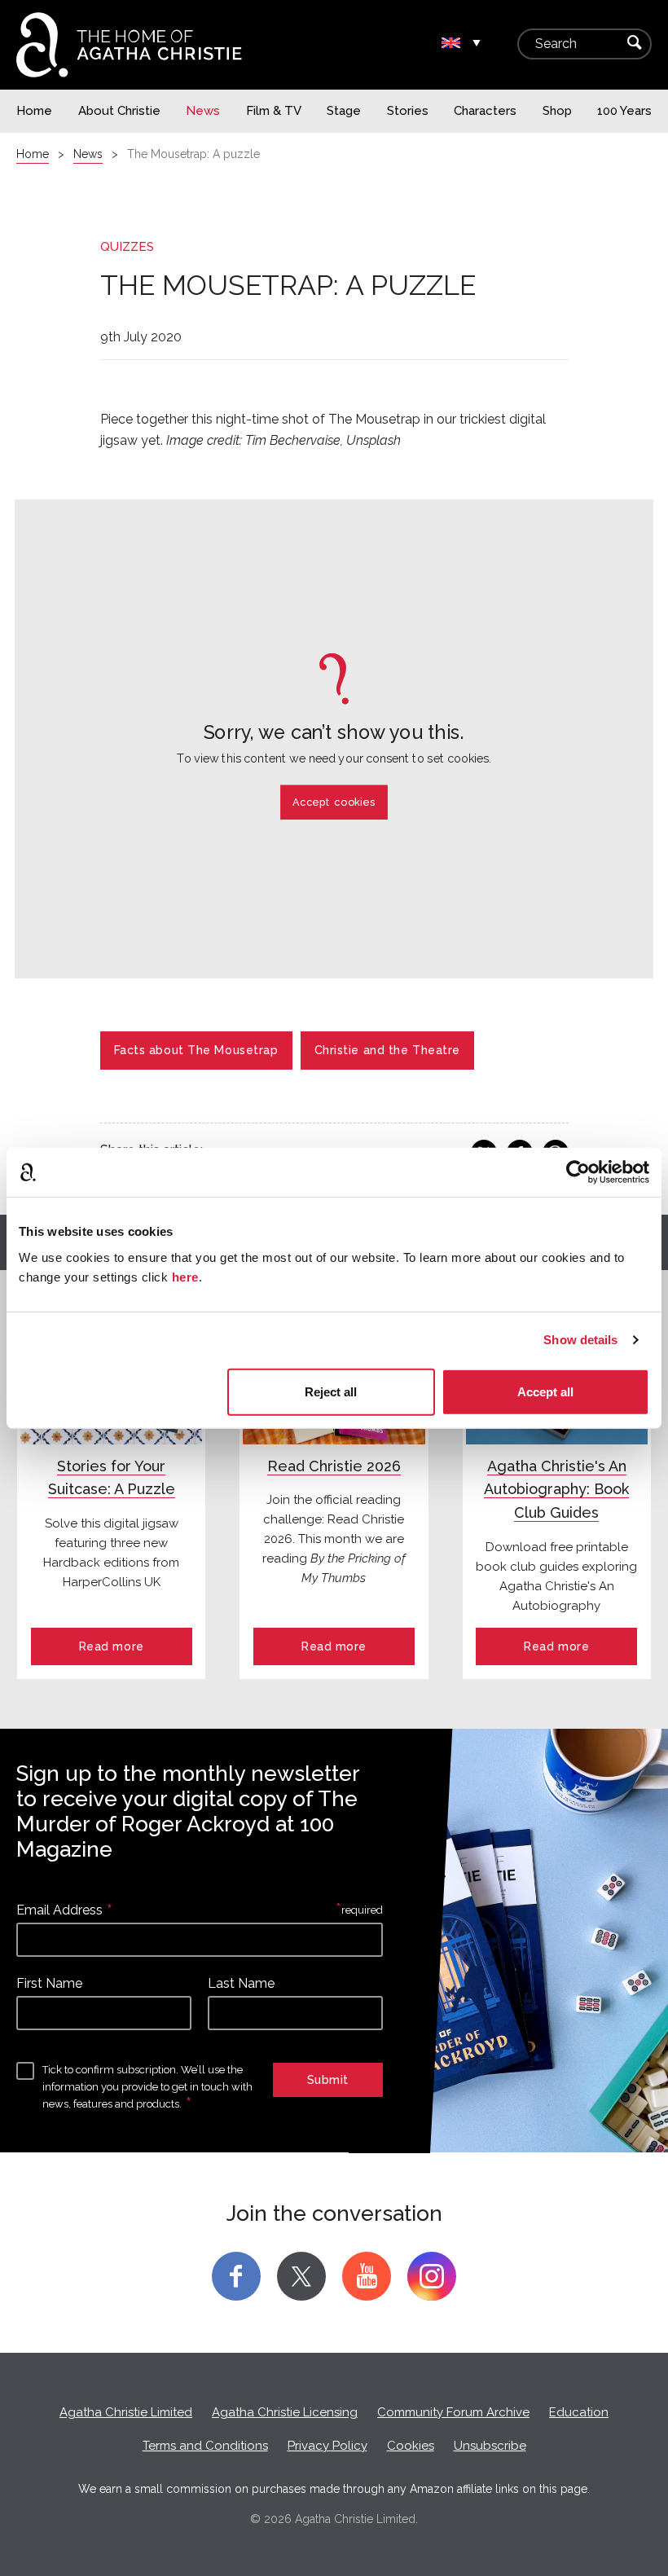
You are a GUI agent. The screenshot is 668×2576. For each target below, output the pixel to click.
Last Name (241, 1983)
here (185, 1276)
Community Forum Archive (453, 2412)
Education (579, 2412)
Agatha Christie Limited (126, 2412)
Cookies (411, 2446)
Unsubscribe (490, 2446)
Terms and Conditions (205, 2446)
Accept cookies (334, 802)
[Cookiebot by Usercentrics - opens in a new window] (578, 1172)
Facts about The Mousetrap (196, 1050)
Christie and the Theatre (387, 1050)
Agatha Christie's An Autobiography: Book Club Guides (556, 1490)
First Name (49, 1983)
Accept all (545, 1391)
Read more (112, 1646)
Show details (580, 1340)
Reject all (331, 1391)
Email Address (59, 1910)
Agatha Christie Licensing (285, 2412)
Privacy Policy (327, 2446)
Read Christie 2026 (334, 1466)
